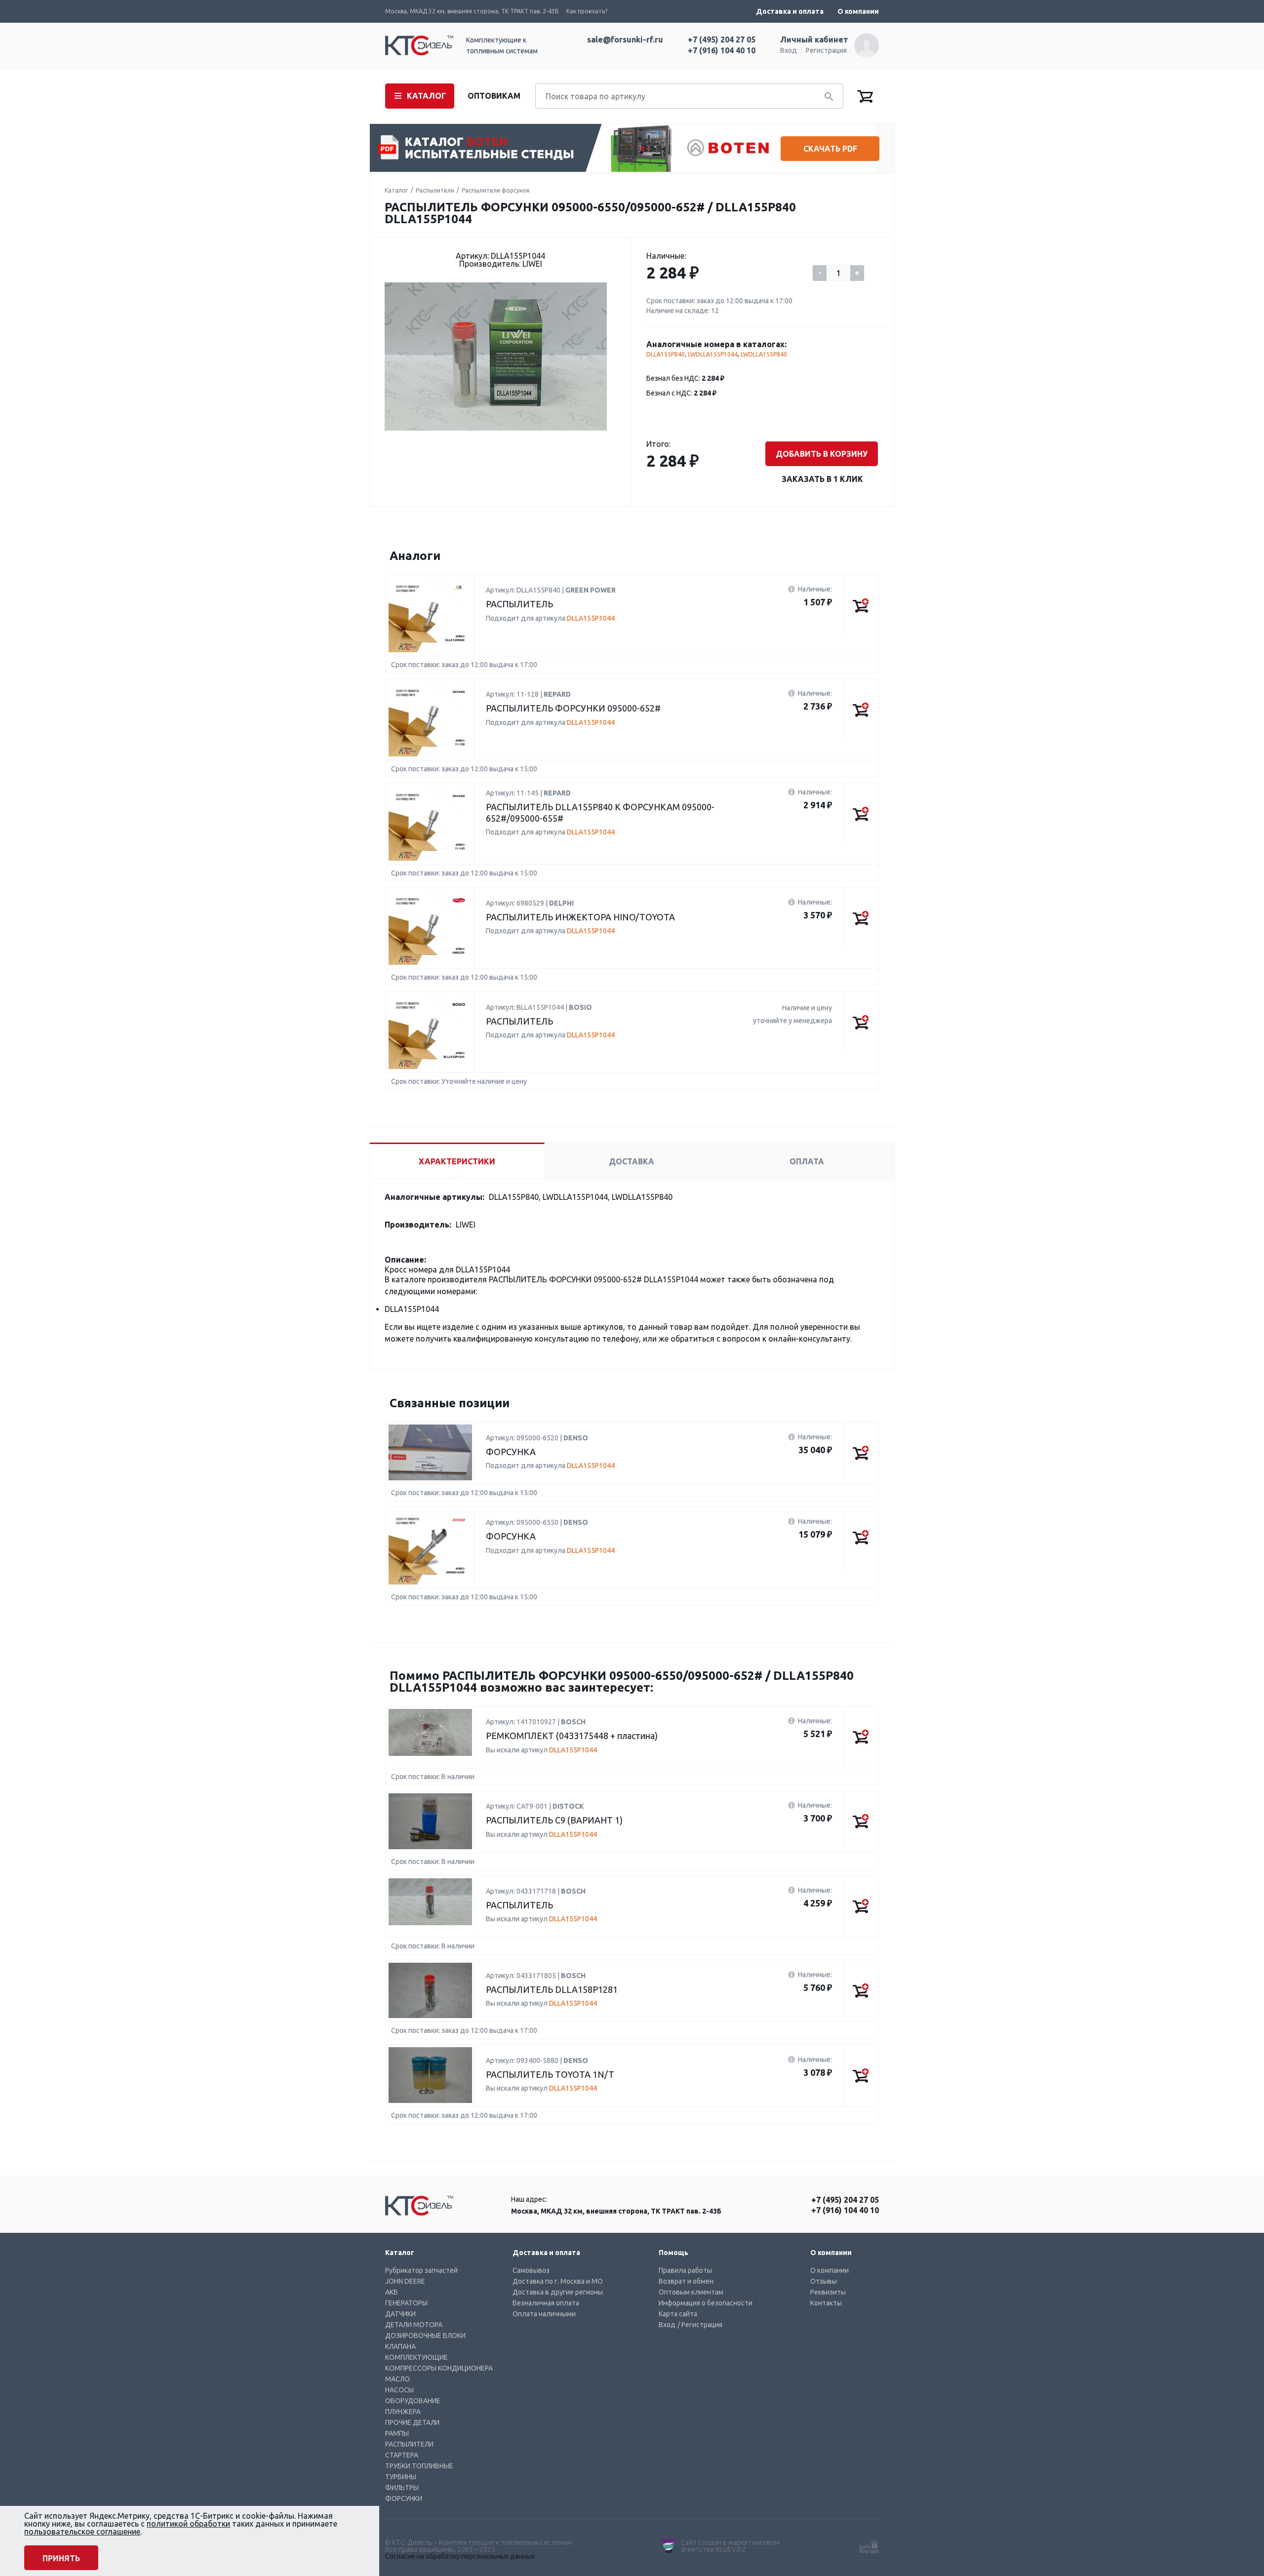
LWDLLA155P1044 (713, 354)
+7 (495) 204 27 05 (722, 40)
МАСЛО (397, 2379)
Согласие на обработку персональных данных (460, 2556)
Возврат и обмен (686, 2281)
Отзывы (824, 2281)
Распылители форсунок (496, 190)
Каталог (396, 190)
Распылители (435, 190)
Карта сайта (678, 2314)
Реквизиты (828, 2292)
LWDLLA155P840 (764, 354)
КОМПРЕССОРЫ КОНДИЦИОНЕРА (439, 2368)
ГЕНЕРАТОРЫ (406, 2303)
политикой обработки (188, 2524)
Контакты (826, 2303)
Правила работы (685, 2270)
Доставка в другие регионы (558, 2292)
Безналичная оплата (546, 2303)
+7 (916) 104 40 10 (722, 50)
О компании (858, 11)
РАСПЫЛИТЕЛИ (409, 2444)
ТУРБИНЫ (401, 2477)
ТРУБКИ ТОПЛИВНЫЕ (419, 2466)
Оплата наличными (544, 2314)
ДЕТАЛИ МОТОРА (414, 2325)
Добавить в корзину (822, 454)
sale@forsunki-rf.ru (625, 40)
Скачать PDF (830, 149)
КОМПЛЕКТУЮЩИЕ (416, 2357)
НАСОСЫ (399, 2390)
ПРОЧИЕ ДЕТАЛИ (412, 2422)
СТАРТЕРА (402, 2455)
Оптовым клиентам (691, 2292)
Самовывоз (531, 2270)
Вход (789, 50)
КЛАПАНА (400, 2346)
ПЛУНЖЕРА (403, 2412)
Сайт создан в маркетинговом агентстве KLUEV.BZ (730, 2546)
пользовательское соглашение (82, 2532)
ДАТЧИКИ (400, 2314)
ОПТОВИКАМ (494, 96)
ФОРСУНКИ (404, 2498)
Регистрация (826, 50)
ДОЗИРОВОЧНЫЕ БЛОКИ (425, 2336)
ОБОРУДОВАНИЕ (413, 2401)
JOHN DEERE (405, 2281)
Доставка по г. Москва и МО (558, 2281)
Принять (61, 2558)
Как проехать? (587, 11)
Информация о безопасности (706, 2303)
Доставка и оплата (790, 11)
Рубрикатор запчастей (421, 2270)
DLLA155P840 (666, 354)
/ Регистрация (700, 2325)
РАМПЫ (397, 2433)
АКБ (392, 2292)
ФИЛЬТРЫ (402, 2488)
